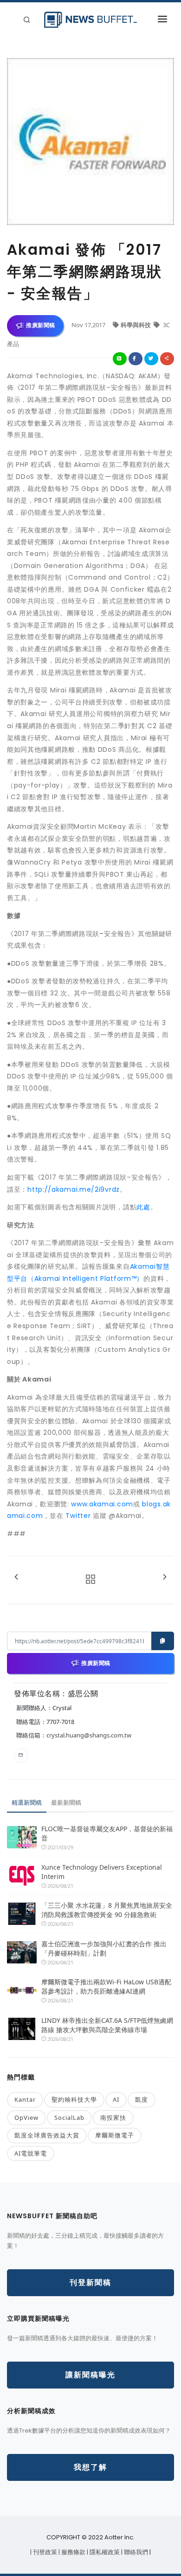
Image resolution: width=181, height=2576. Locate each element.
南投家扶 (113, 2118)
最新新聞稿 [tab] (66, 1802)
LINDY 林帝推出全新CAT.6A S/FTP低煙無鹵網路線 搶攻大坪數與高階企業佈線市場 (107, 2025)
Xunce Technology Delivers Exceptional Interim (102, 1872)
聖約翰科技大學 (74, 2099)
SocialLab (69, 2118)
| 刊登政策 (44, 2552)
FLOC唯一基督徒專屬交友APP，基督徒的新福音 (107, 1833)
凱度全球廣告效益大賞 (47, 2135)
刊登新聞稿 (90, 2282)
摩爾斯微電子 (115, 2135)
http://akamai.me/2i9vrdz (74, 1189)
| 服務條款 (73, 2552)
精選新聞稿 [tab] (27, 1802)
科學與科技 (136, 325)
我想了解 (90, 2467)
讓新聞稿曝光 (90, 2375)
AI (116, 2099)
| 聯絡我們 (135, 2552)
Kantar (25, 2099)
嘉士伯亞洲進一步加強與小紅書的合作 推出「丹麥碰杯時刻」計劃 (104, 1948)
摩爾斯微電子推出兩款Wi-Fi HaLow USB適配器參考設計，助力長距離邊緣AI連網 (106, 1986)
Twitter (79, 1516)
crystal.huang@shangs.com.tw (89, 1735)
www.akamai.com (102, 1504)
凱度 (142, 2099)
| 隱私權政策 (104, 2552)
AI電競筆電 (31, 2153)
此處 (143, 1207)
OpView (26, 2118)
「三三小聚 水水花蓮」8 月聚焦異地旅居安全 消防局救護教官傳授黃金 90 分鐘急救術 (108, 1910)
